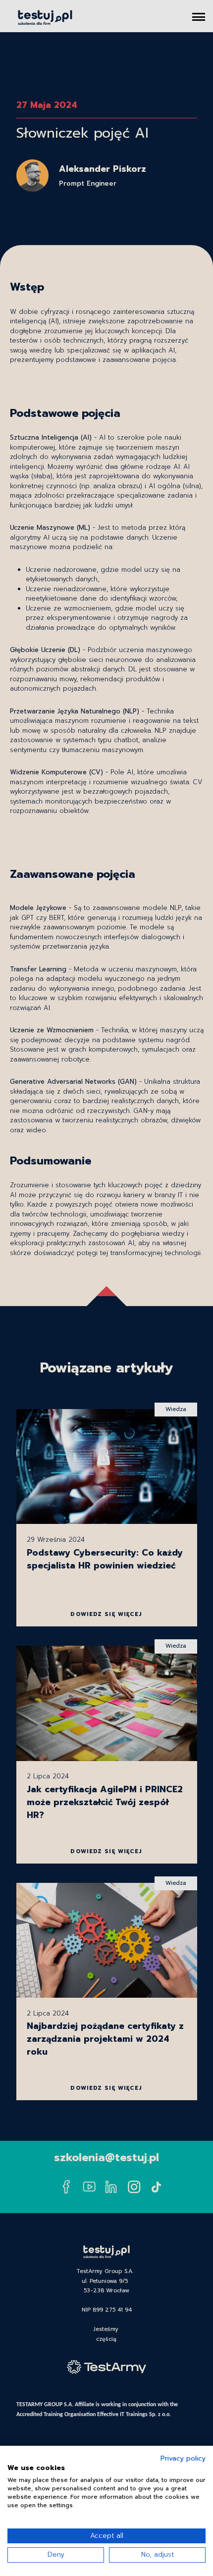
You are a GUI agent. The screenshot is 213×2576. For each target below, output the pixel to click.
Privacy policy (183, 2459)
